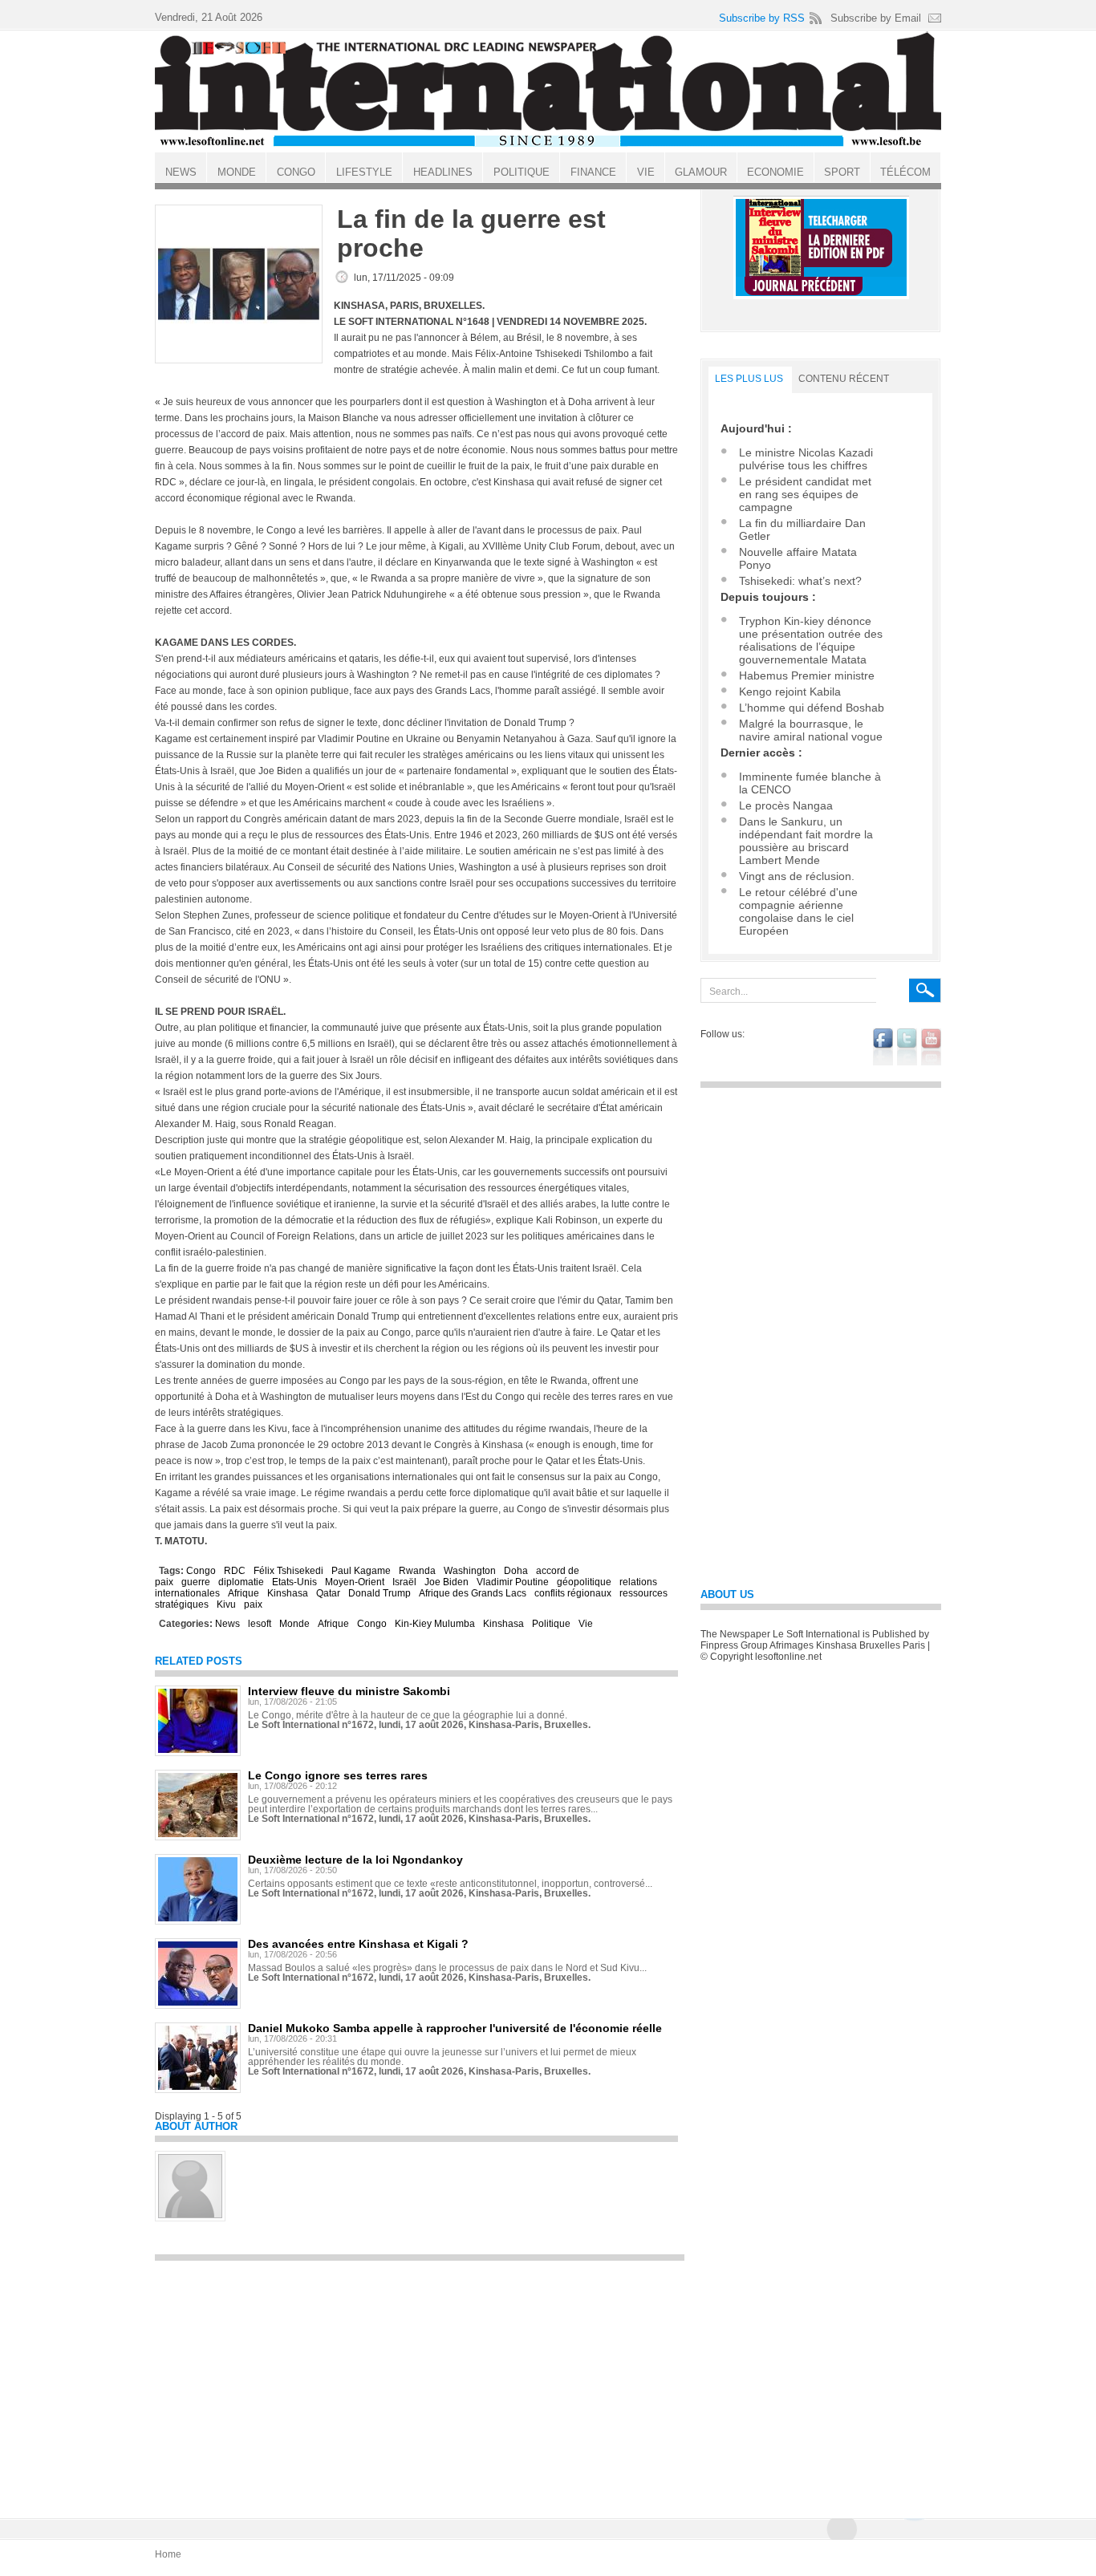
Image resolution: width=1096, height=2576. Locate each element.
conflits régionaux (573, 1593)
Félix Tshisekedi (288, 1571)
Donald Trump (380, 1593)
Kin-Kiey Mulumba (435, 1624)
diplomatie (241, 1582)
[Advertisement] (420, 2382)
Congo (201, 1571)
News (227, 1624)
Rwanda (417, 1571)
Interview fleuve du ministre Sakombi (349, 1691)
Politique (551, 1624)
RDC (235, 1571)
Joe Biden (447, 1582)
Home (168, 2554)
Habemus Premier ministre (807, 675)
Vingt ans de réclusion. (797, 876)
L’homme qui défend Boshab (812, 708)
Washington (470, 1571)
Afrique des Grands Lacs (473, 1593)
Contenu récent (844, 379)
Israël (404, 1582)
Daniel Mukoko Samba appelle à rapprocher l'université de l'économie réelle (455, 2028)
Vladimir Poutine (513, 1582)
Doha (516, 1571)
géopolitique (584, 1582)
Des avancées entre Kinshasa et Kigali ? (358, 1944)
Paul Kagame (361, 1571)
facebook (883, 1047)
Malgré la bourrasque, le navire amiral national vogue (811, 730)
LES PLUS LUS (749, 379)
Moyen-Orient (355, 1582)
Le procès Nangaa (786, 805)
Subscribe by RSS (762, 18)
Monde (294, 1624)
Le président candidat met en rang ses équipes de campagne (805, 494)
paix (253, 1604)
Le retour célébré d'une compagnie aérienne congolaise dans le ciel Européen (798, 911)
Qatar (328, 1593)
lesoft (260, 1624)
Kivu (226, 1604)
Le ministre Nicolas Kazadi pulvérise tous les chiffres (806, 459)
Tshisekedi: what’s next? (800, 581)
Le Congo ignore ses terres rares (338, 1775)
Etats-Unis (294, 1582)
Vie (586, 1624)
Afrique (244, 1593)
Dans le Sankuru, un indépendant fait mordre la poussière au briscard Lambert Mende (806, 841)
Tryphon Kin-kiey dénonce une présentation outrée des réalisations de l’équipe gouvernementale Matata (811, 640)
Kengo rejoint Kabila (790, 692)
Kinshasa (288, 1593)
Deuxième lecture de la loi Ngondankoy (355, 1860)
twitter (907, 1047)
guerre (196, 1582)
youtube (931, 1047)
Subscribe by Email (876, 18)
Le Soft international (548, 91)
